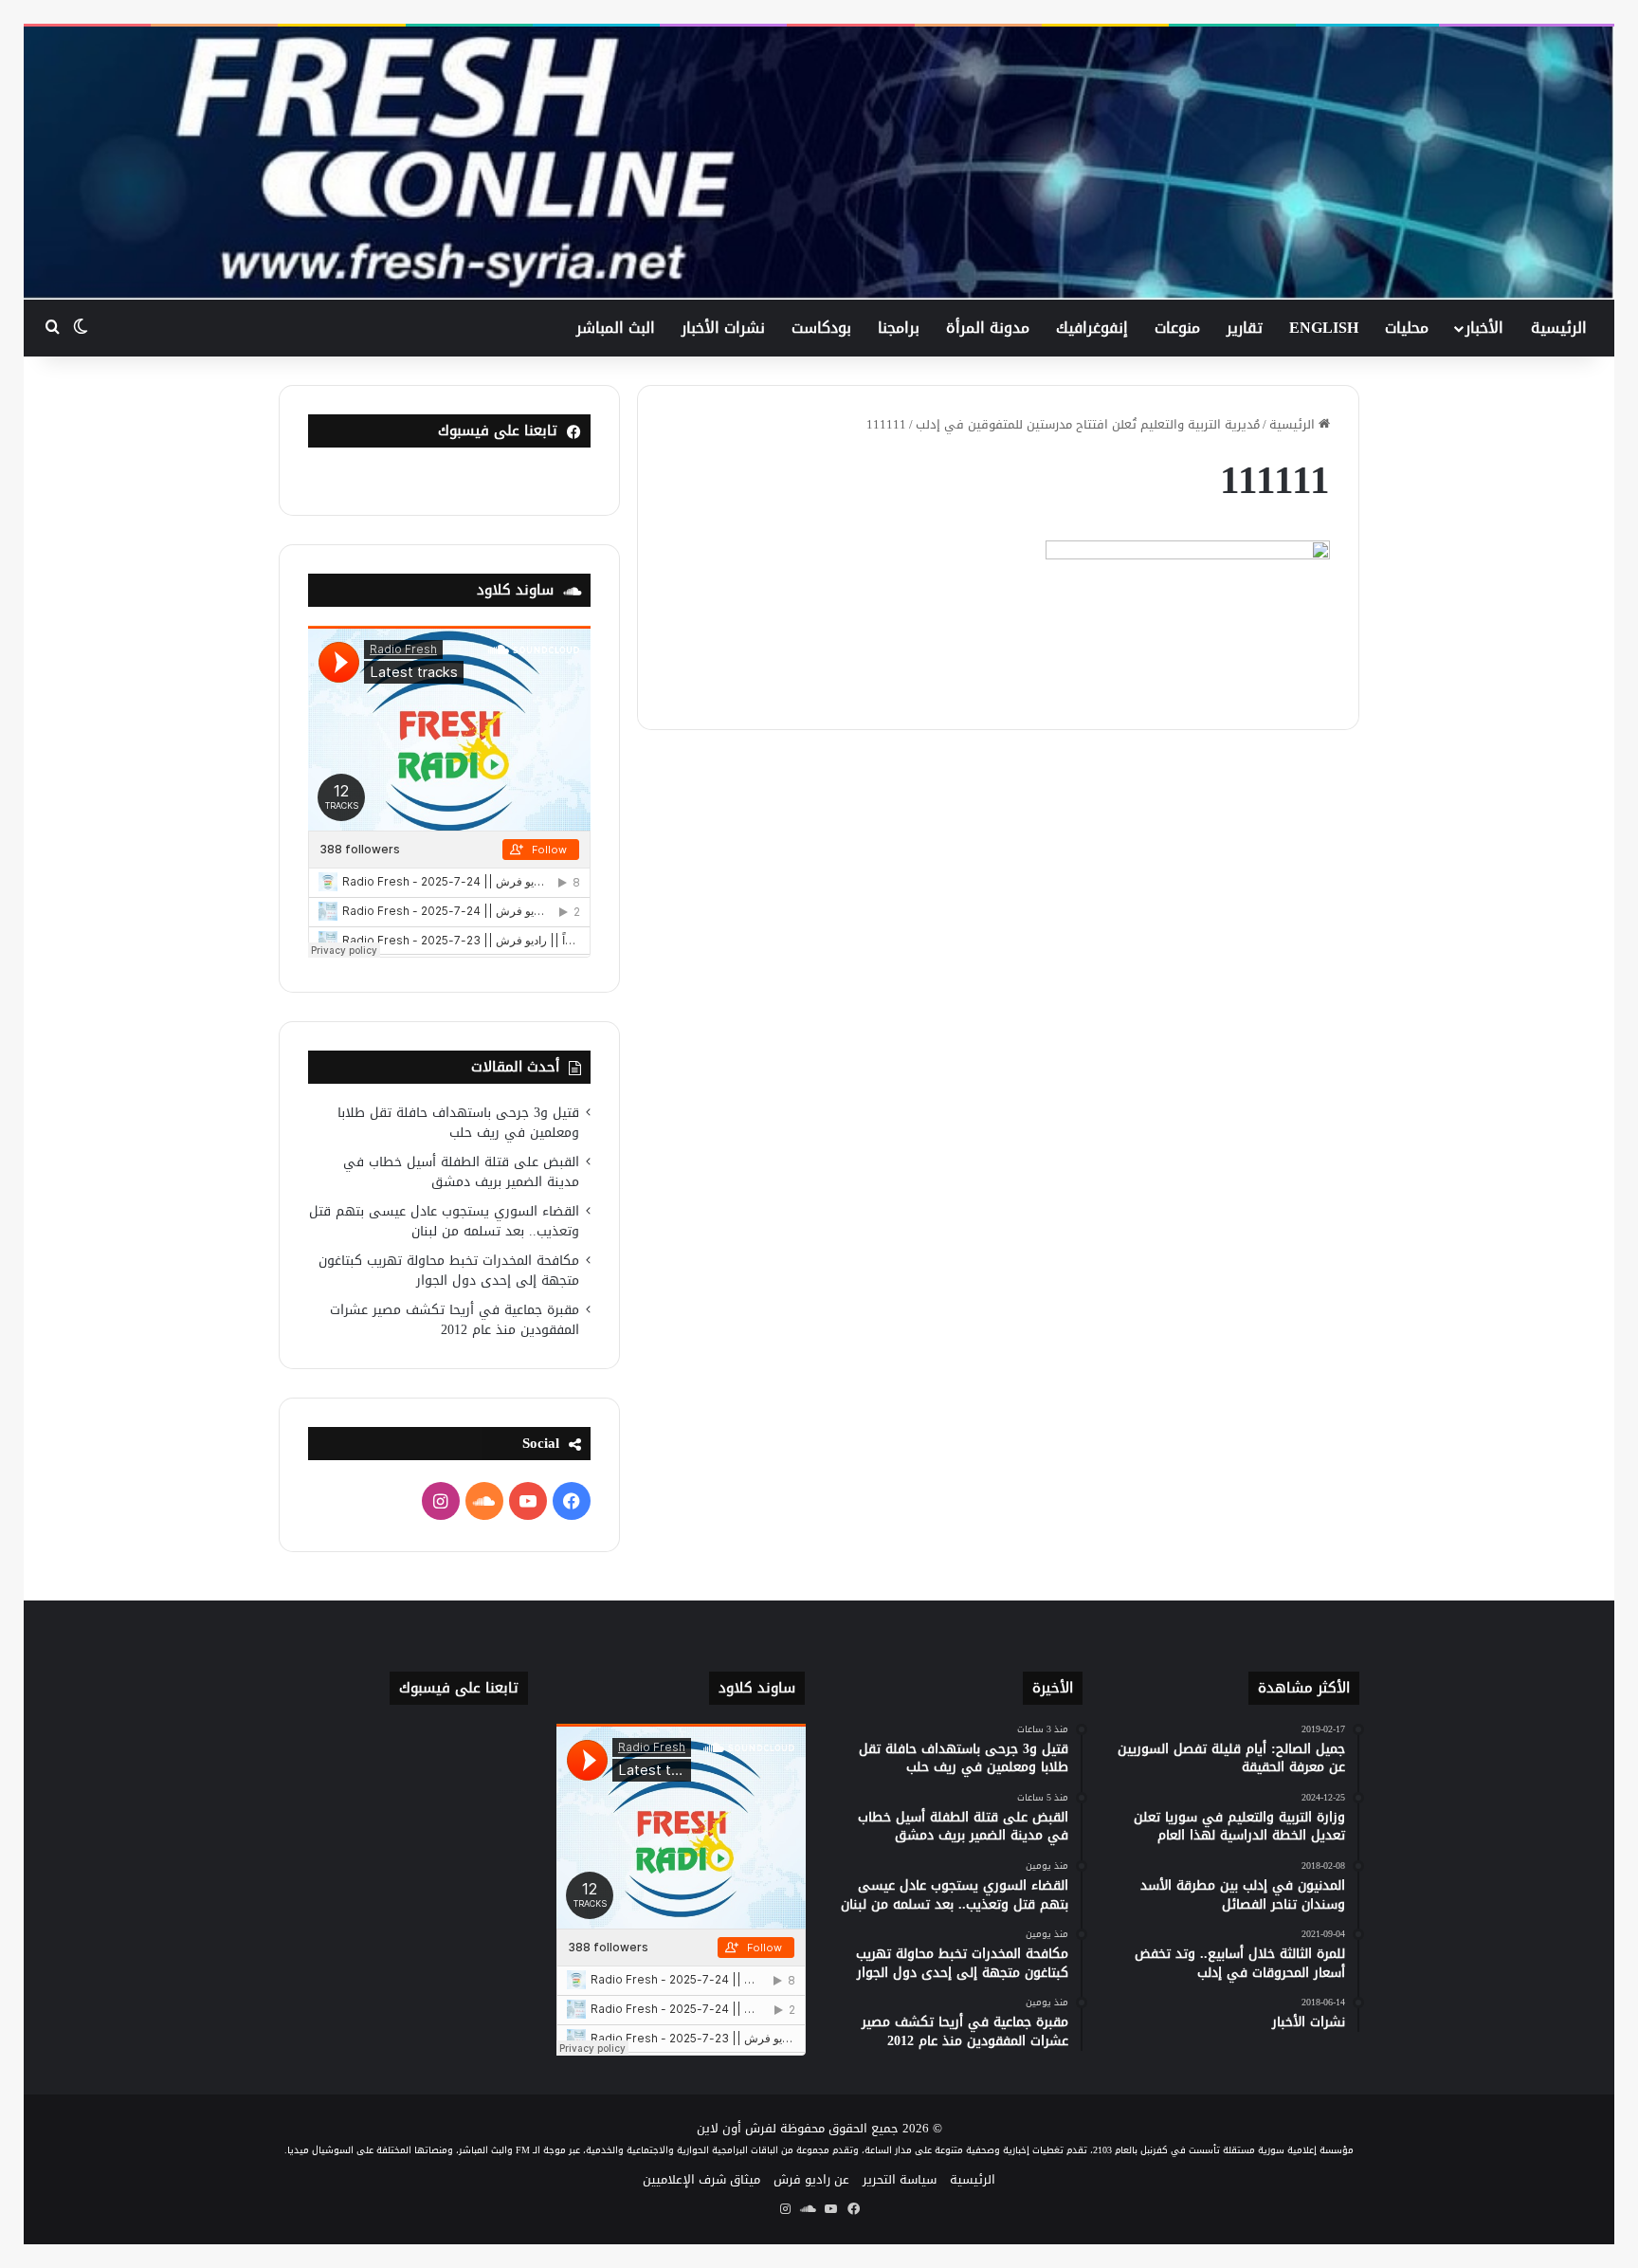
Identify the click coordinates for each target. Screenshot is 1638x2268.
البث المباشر (616, 328)
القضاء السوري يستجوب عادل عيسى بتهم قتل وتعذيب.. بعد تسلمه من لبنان (444, 1221)
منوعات (1177, 328)
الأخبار (1484, 328)
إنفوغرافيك (1092, 328)
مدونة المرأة (988, 328)
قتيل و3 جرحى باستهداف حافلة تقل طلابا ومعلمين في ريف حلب (458, 1123)
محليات (1407, 328)
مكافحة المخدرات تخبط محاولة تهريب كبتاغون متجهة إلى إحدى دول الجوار (449, 1271)
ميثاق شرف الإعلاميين (701, 2179)
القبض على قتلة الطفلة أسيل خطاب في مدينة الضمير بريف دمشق (461, 1172)
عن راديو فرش (811, 2179)
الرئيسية (1559, 328)
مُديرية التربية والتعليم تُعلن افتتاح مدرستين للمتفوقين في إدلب (1088, 424)
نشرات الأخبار (723, 328)
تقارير (1245, 328)
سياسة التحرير (900, 2179)
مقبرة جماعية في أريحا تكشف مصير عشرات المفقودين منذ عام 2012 (455, 1320)
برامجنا (899, 328)
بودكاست (821, 328)
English (1324, 328)
